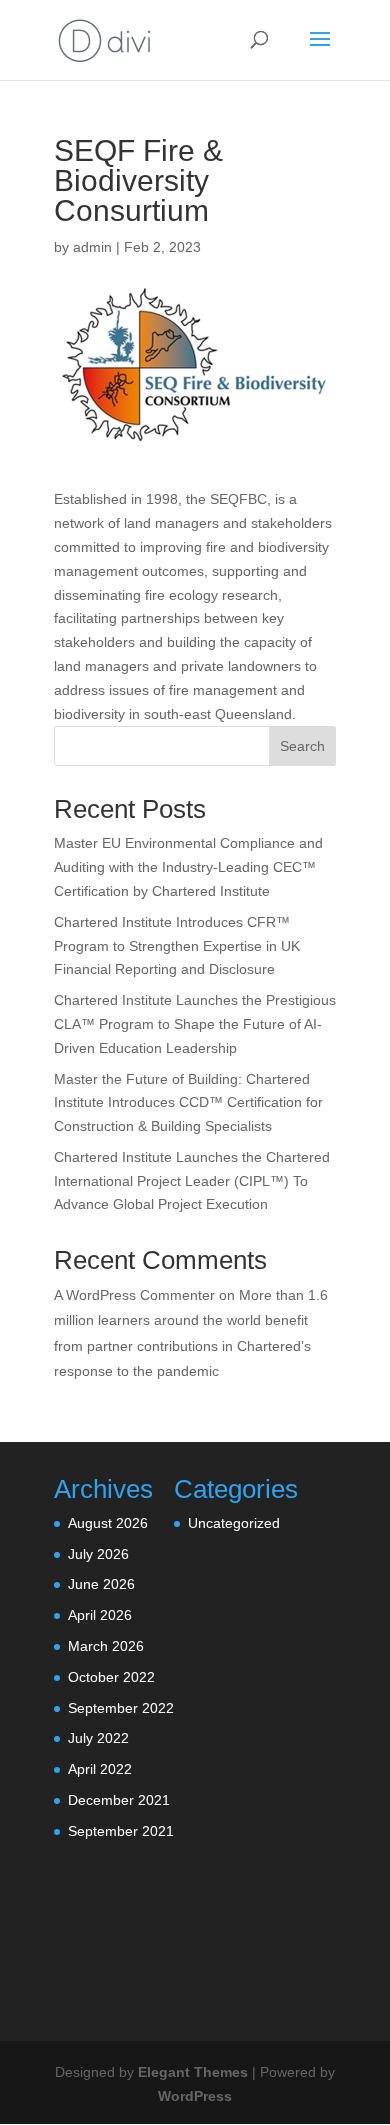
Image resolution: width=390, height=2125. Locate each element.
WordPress (195, 2096)
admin (92, 247)
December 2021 (119, 1800)
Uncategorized (234, 1523)
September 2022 (121, 1708)
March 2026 (106, 1646)
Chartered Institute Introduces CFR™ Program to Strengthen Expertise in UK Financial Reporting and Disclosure (177, 946)
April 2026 (100, 1615)
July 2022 (98, 1738)
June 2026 (101, 1584)
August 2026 (108, 1523)
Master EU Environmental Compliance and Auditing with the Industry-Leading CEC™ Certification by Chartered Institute (188, 867)
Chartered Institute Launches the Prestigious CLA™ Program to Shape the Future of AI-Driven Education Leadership (195, 1024)
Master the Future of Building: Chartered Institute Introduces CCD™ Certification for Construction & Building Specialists (188, 1103)
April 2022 (100, 1769)
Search (302, 746)
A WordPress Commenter (134, 1295)
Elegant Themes (193, 2072)
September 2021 (121, 1831)
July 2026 (98, 1554)
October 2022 (111, 1677)
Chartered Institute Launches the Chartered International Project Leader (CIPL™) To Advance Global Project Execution (192, 1181)
